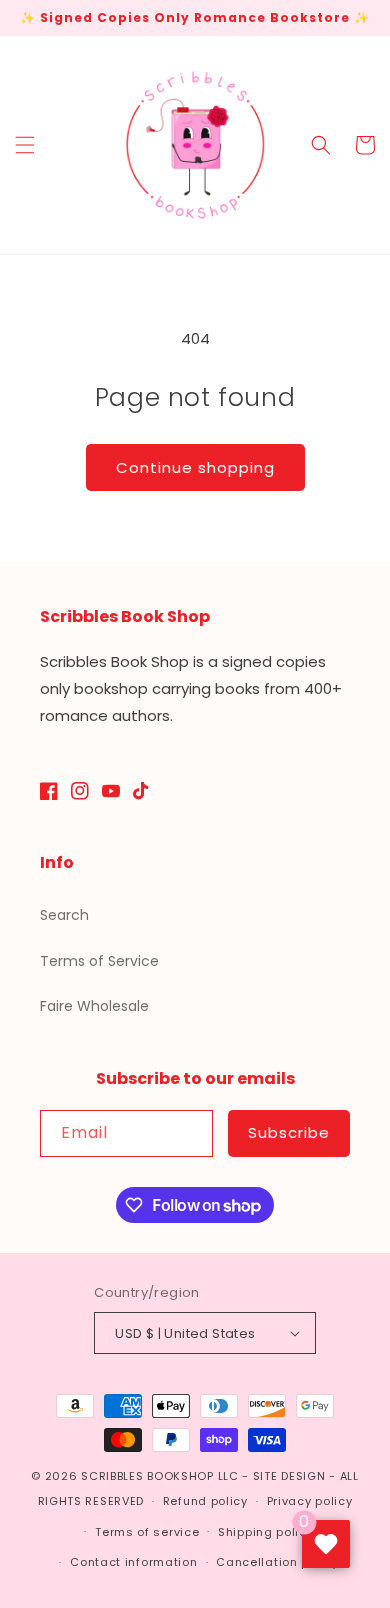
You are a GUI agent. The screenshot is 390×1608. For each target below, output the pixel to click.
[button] (25, 145)
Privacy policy (310, 1501)
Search (64, 915)
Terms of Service (99, 961)
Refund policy (205, 1501)
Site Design (289, 1476)
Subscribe (289, 1132)
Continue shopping (195, 467)
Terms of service (147, 1532)
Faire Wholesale (94, 1006)
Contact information (133, 1562)
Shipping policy (266, 1532)
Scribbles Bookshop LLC (159, 1476)
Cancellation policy (277, 1562)
